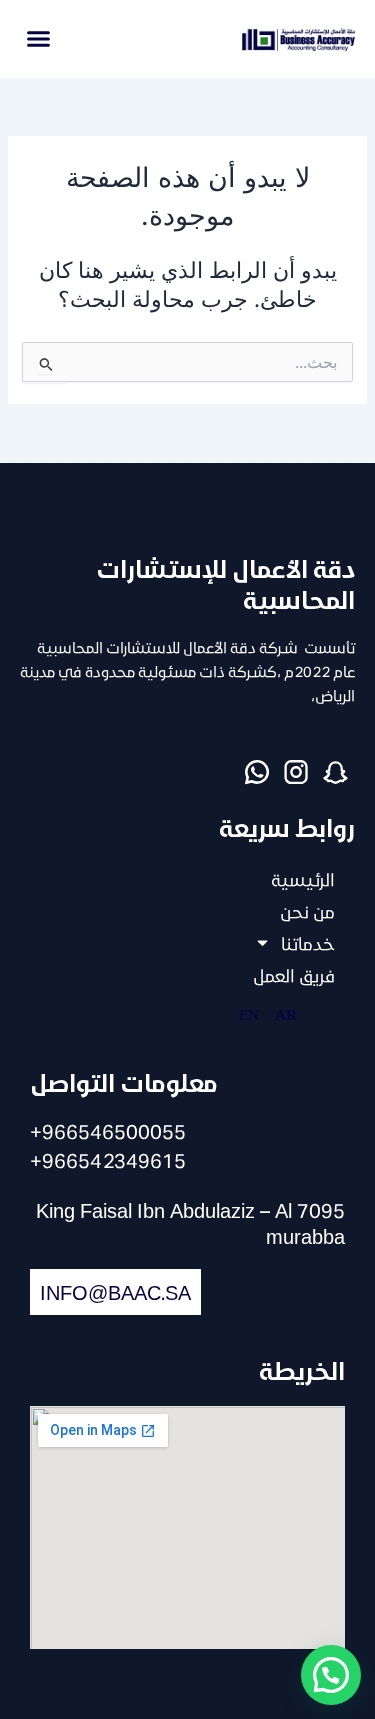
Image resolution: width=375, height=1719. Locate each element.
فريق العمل (294, 975)
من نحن (307, 911)
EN (249, 1014)
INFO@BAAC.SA (115, 1292)
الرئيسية (303, 879)
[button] (39, 39)
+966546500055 (108, 1131)
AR (286, 1014)
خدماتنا (308, 943)
